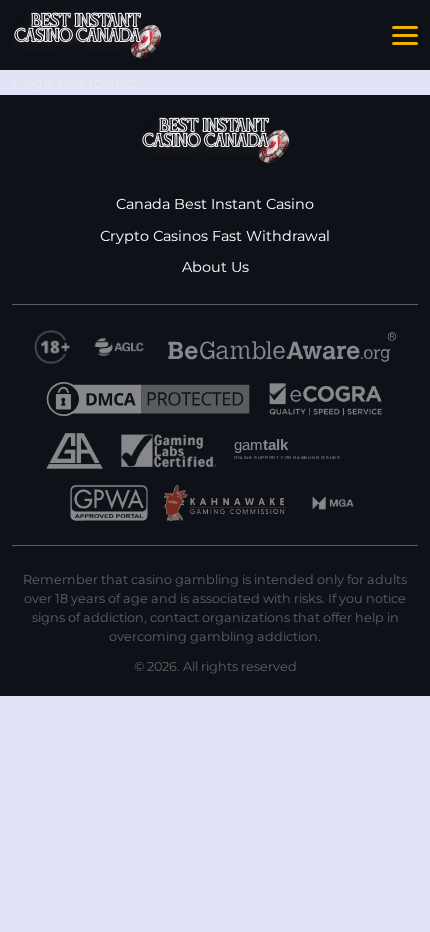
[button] (405, 36)
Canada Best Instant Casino (215, 204)
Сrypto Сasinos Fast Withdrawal (215, 236)
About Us (215, 267)
